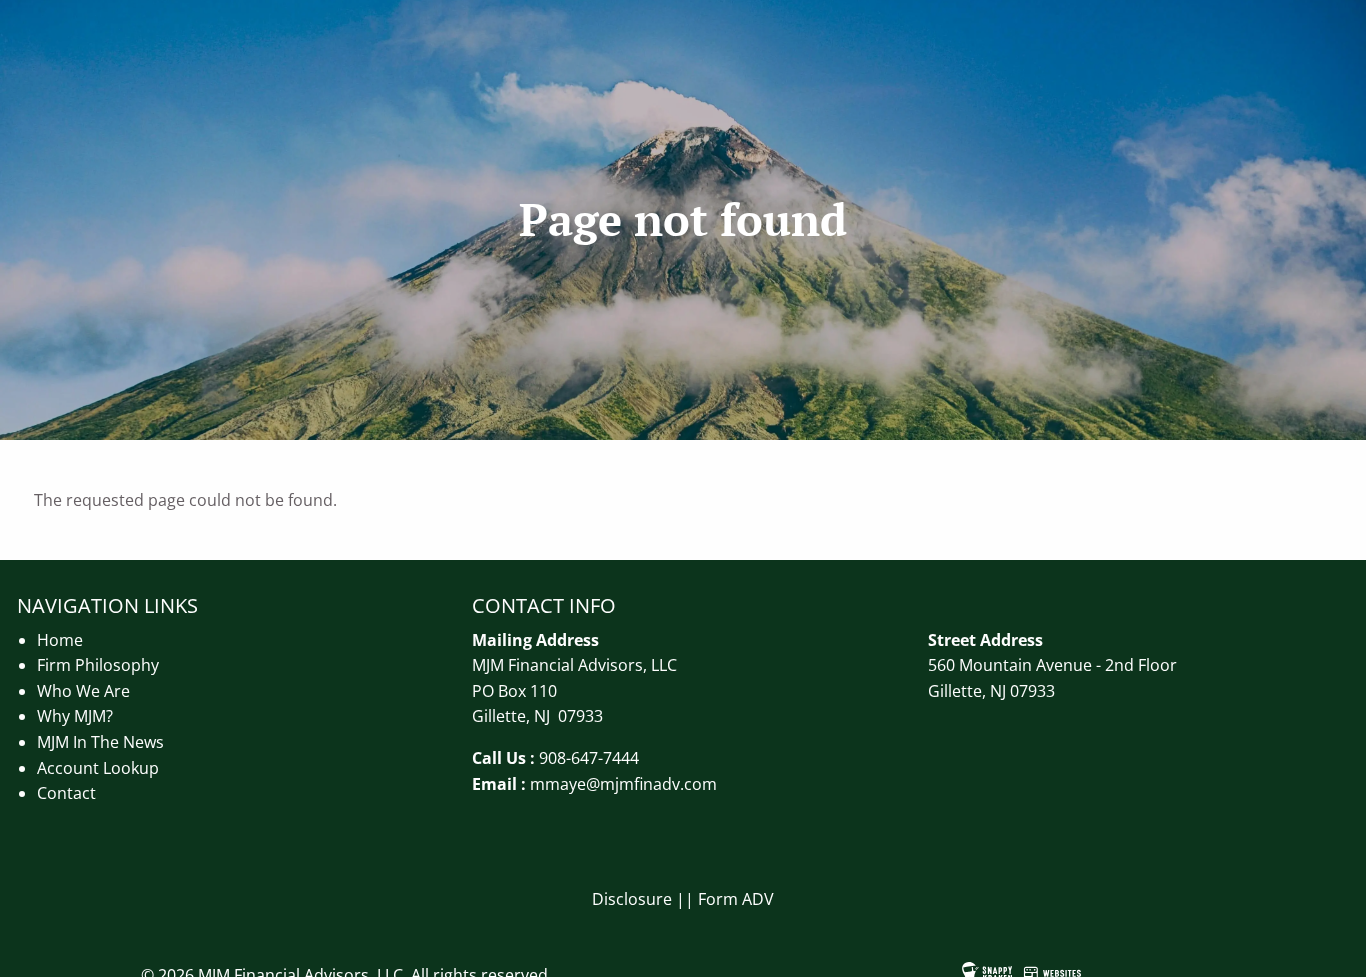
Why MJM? (75, 716)
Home (60, 640)
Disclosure (632, 899)
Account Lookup (98, 768)
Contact (66, 793)
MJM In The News (100, 742)
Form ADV (736, 899)
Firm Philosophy (98, 665)
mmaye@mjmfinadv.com (623, 784)
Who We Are (83, 691)
